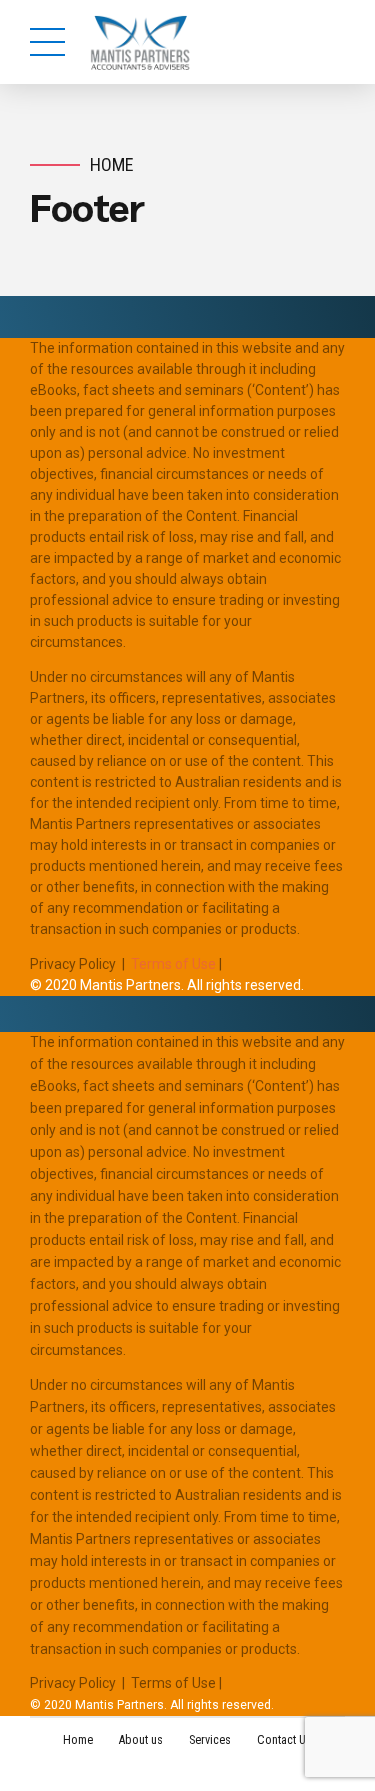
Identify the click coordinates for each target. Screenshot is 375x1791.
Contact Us (284, 1740)
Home (112, 164)
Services (210, 1740)
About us (141, 1740)
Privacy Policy (73, 964)
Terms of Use (173, 964)
